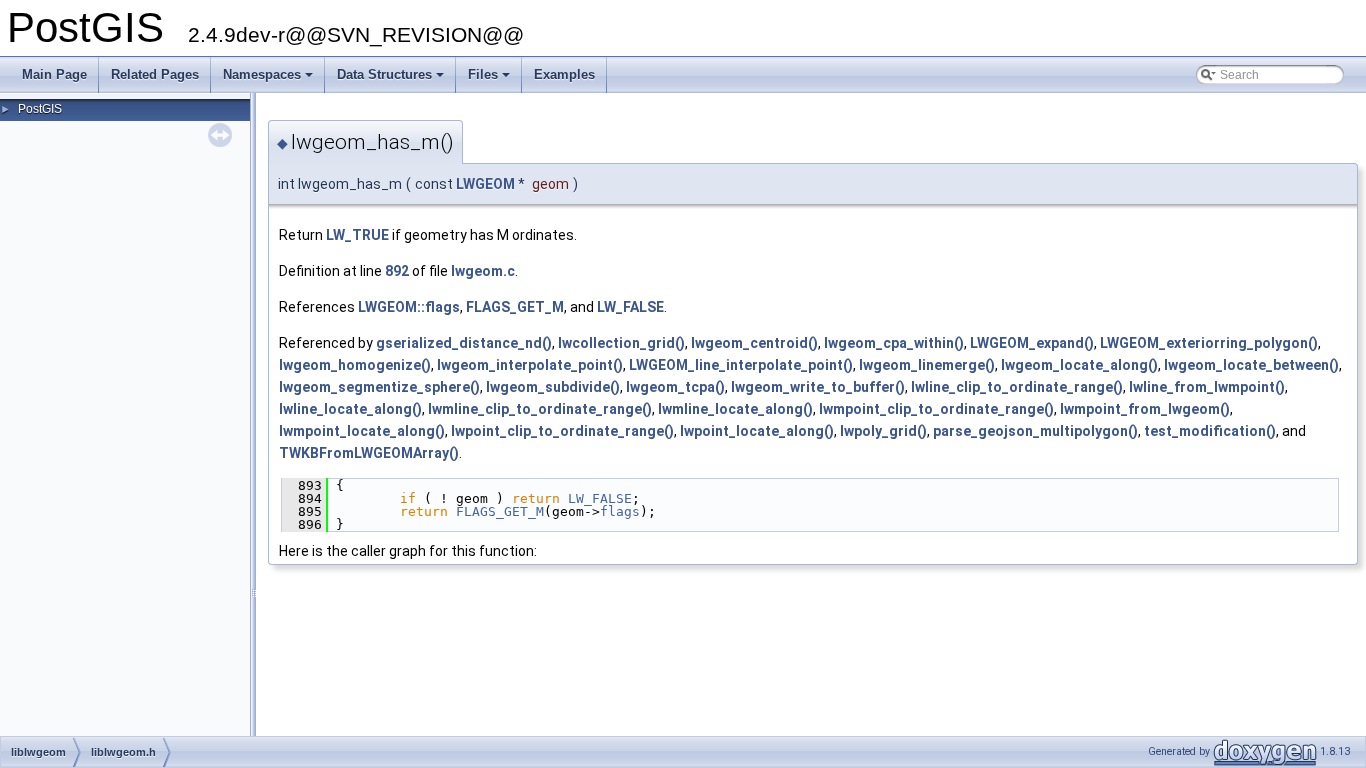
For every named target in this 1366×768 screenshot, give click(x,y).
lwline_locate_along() (350, 409)
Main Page (54, 74)
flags (620, 511)
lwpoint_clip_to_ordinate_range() (562, 431)
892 (397, 271)
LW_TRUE (357, 235)
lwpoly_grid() (883, 431)
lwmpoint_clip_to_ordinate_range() (936, 409)
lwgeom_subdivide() (553, 387)
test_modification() (1210, 431)
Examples (564, 74)
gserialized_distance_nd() (464, 343)
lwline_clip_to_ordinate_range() (1017, 387)
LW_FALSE (630, 307)
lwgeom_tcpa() (675, 387)
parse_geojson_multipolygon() (1035, 431)
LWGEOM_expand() (1032, 343)
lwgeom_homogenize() (355, 365)
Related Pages (155, 74)
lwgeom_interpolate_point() (530, 365)
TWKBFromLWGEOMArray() (369, 453)
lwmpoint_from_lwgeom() (1145, 409)
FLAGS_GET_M (515, 307)
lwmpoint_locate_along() (362, 431)
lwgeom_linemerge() (927, 365)
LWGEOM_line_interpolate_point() (741, 365)
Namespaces (269, 80)
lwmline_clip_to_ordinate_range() (540, 409)
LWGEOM (485, 184)
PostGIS (40, 109)
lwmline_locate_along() (735, 409)
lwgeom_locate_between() (1251, 365)
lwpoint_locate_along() (757, 431)
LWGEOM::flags (409, 307)
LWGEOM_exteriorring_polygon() (1209, 343)
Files (490, 80)
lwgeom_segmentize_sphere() (379, 387)
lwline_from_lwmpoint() (1207, 387)
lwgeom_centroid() (754, 343)
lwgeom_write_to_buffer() (818, 387)
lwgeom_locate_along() (1079, 365)
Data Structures (392, 80)
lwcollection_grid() (621, 343)
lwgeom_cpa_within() (894, 343)
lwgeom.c (483, 271)
